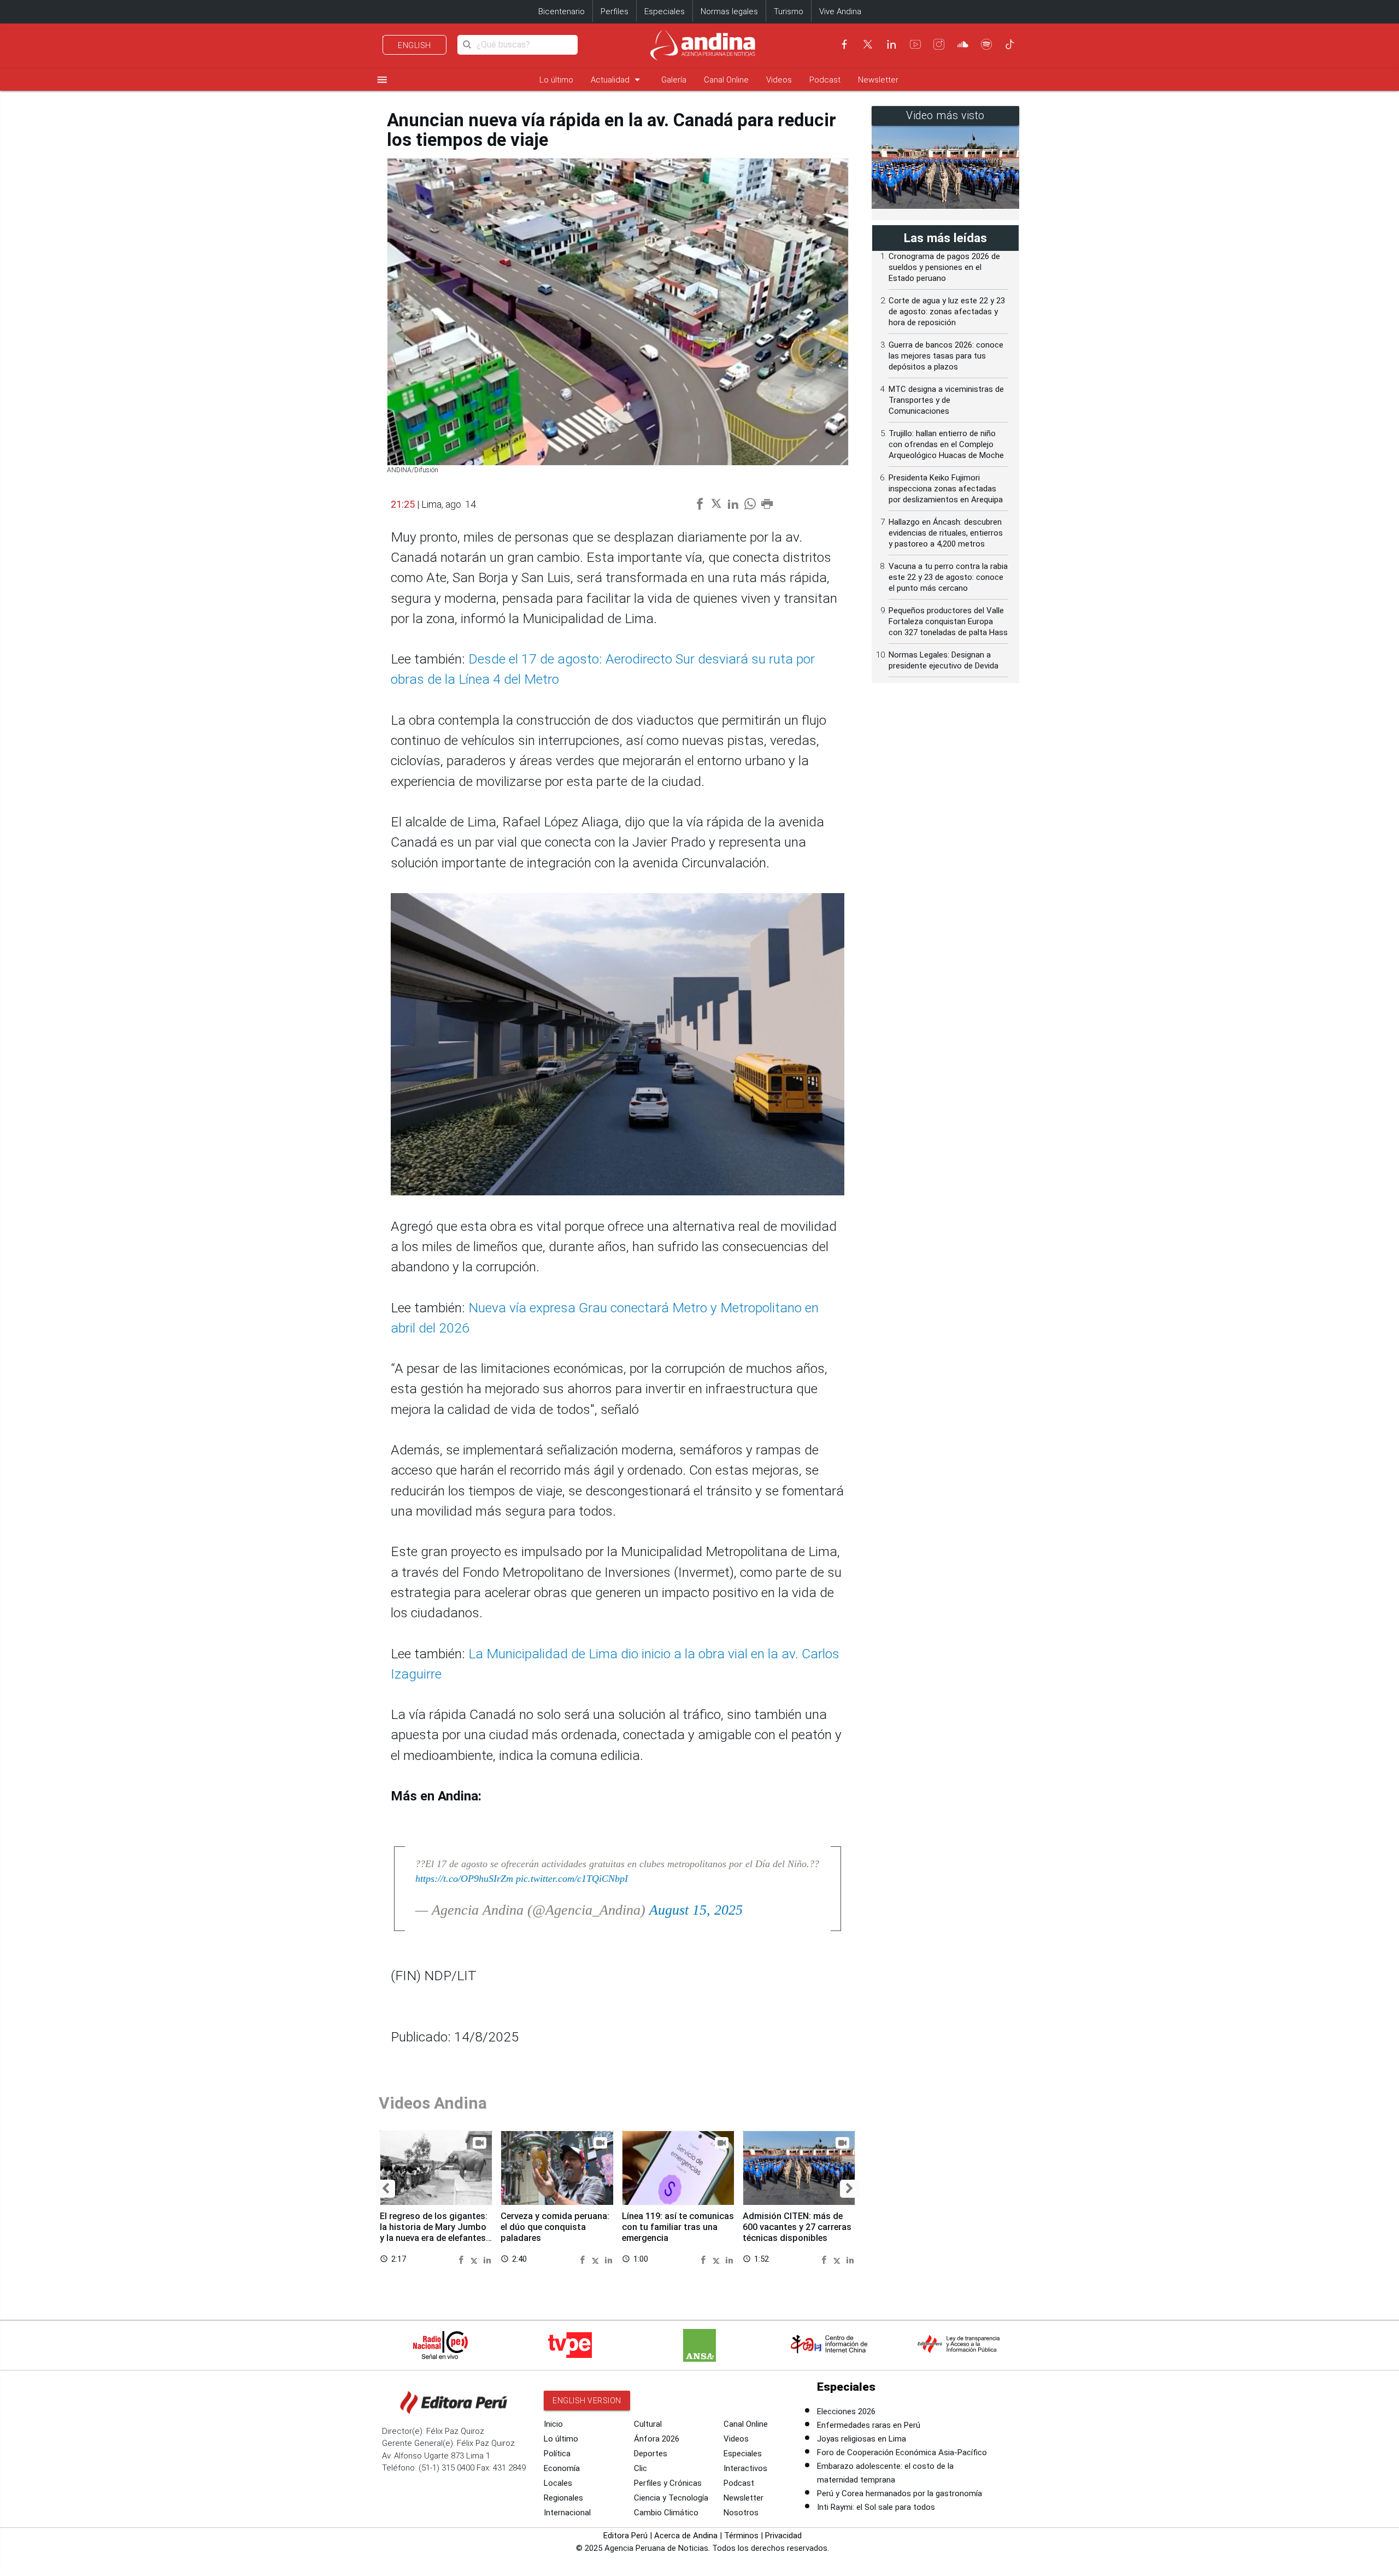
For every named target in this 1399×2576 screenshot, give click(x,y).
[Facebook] (844, 44)
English (415, 45)
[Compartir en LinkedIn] (487, 2259)
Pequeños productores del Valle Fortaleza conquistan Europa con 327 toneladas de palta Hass (948, 621)
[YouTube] (915, 44)
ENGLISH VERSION (587, 2401)
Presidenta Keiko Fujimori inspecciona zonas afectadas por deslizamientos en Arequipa (946, 489)
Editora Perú (625, 2536)
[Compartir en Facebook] (463, 2259)
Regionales (563, 2498)
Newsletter (878, 80)
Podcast (825, 80)
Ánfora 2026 (657, 2439)
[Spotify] (986, 44)
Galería (674, 80)
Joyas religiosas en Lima (862, 2439)
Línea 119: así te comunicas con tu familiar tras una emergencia (678, 2227)
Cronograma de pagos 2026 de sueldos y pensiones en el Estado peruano (944, 267)
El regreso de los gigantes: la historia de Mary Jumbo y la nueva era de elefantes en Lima (434, 2232)
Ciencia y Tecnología (671, 2498)
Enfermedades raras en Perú (869, 2425)
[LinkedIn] (891, 44)
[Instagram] (939, 44)
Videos (779, 80)
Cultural (648, 2424)
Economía (562, 2468)
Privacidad (783, 2536)
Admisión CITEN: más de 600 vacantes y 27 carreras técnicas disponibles (797, 2227)
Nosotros (741, 2513)
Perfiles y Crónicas (668, 2483)
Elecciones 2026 (846, 2411)
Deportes (651, 2454)
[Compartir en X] (476, 2259)
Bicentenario (562, 11)
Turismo (789, 11)
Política (557, 2454)
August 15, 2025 (696, 1910)
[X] (868, 44)
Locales (558, 2483)
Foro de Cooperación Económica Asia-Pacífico (902, 2452)
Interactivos (745, 2468)
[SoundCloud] (963, 44)
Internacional (567, 2513)
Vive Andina (840, 11)
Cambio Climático (666, 2513)
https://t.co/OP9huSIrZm (464, 1879)
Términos (741, 2536)
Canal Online (726, 80)
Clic (640, 2468)
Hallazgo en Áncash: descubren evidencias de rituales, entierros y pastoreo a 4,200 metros (946, 533)
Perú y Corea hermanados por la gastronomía (900, 2493)
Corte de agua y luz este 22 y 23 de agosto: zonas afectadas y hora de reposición (947, 312)
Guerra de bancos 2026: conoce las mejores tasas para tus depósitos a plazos (946, 356)
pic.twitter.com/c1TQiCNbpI (572, 1879)
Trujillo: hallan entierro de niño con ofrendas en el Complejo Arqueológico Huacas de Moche (946, 444)
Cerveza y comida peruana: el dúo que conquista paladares (555, 2227)
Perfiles (615, 11)
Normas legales (729, 11)
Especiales (665, 11)
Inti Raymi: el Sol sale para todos (876, 2507)
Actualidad (617, 80)
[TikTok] (1010, 44)
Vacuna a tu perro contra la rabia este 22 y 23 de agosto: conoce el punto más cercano (948, 577)
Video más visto (945, 116)
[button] (386, 2189)
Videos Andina (433, 2103)
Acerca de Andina (686, 2536)
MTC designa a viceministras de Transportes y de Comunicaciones (946, 400)
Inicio (553, 2424)
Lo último (556, 80)
